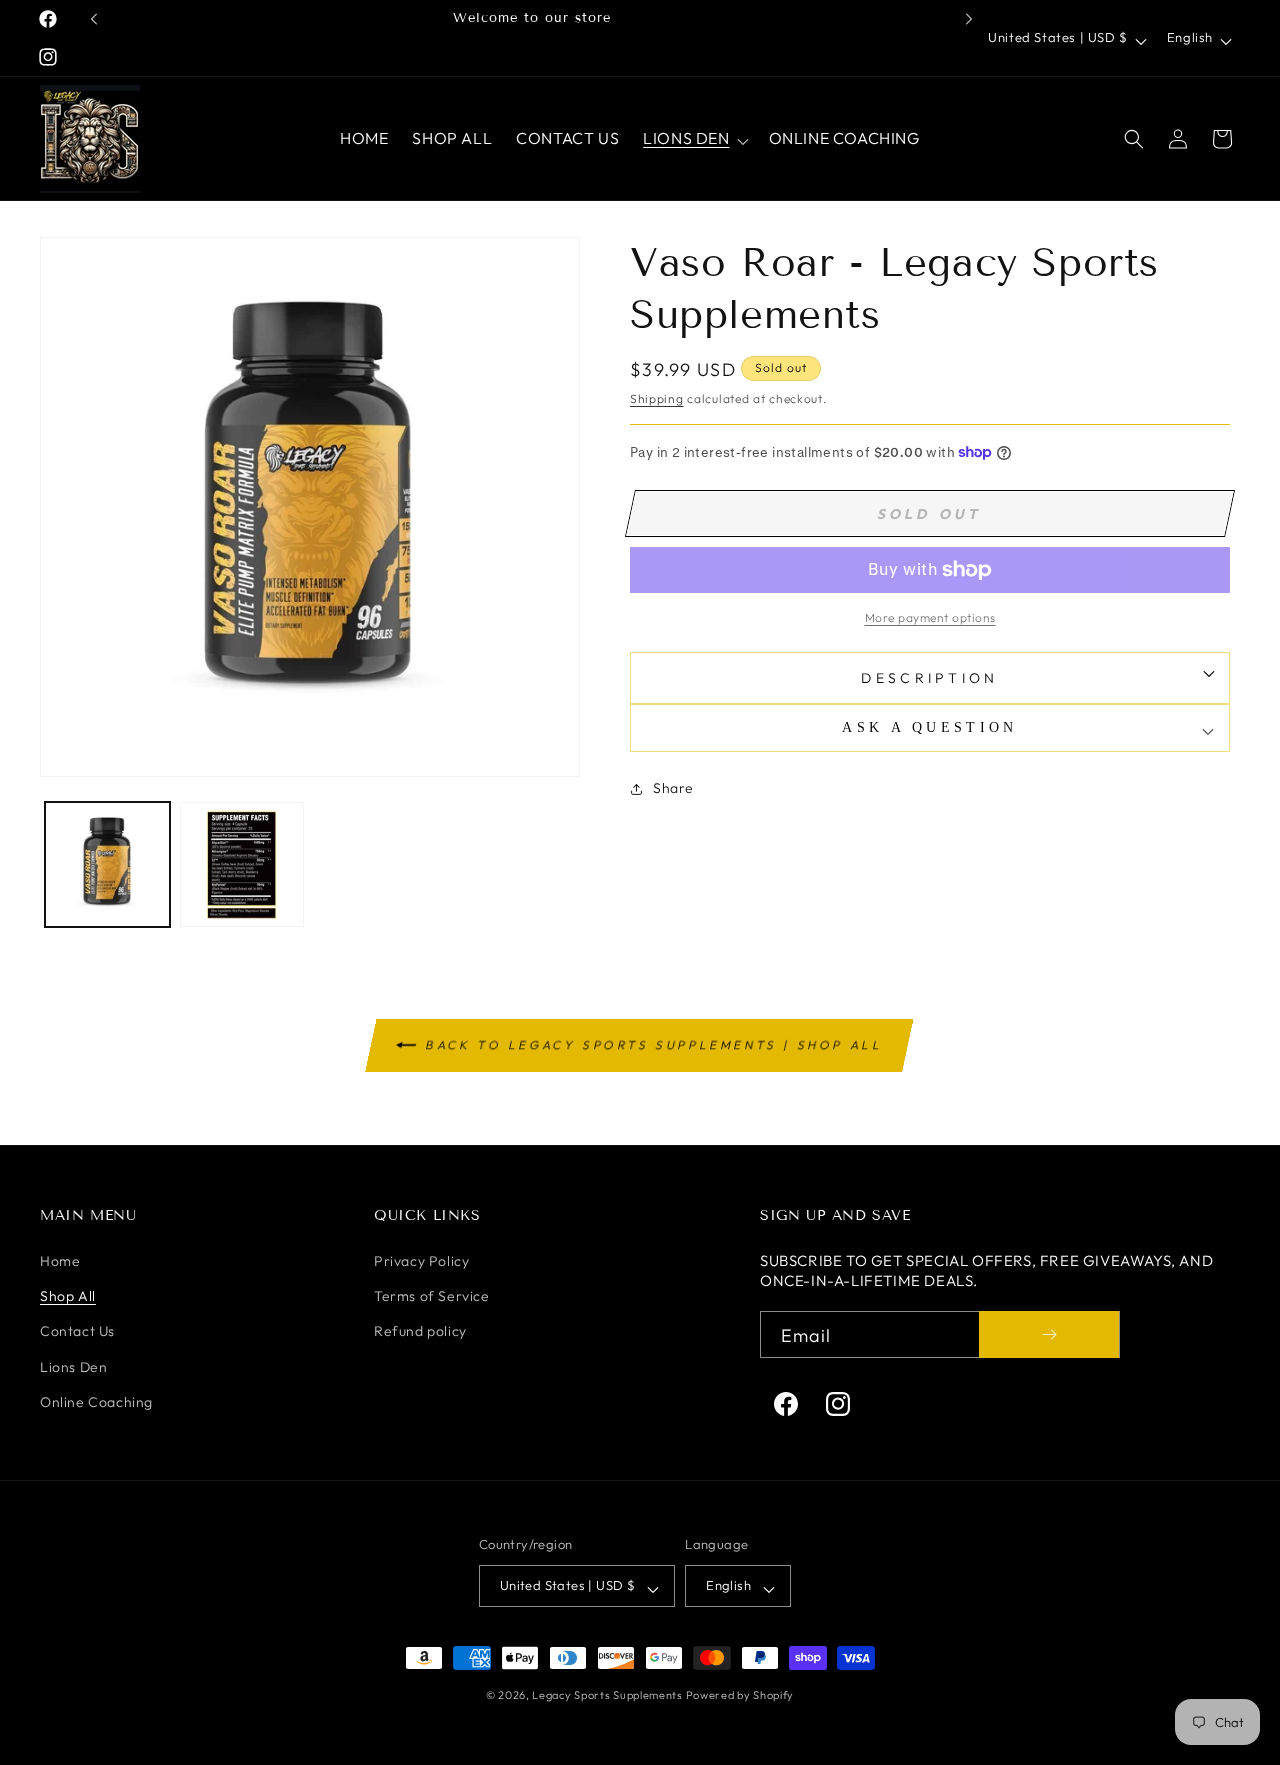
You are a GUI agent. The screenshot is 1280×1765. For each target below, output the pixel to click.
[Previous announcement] (94, 19)
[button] (693, 138)
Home (60, 1261)
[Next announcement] (969, 19)
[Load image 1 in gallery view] (107, 864)
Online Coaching (96, 1402)
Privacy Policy (421, 1261)
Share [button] (673, 788)
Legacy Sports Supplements (608, 1695)
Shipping (657, 398)
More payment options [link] (930, 617)
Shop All (68, 1296)
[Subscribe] (1049, 1334)
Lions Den (73, 1367)
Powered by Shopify (740, 1695)
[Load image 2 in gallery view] (242, 864)
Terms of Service (432, 1296)
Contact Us (77, 1331)
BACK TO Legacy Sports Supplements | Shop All (655, 1044)
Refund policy (420, 1331)
